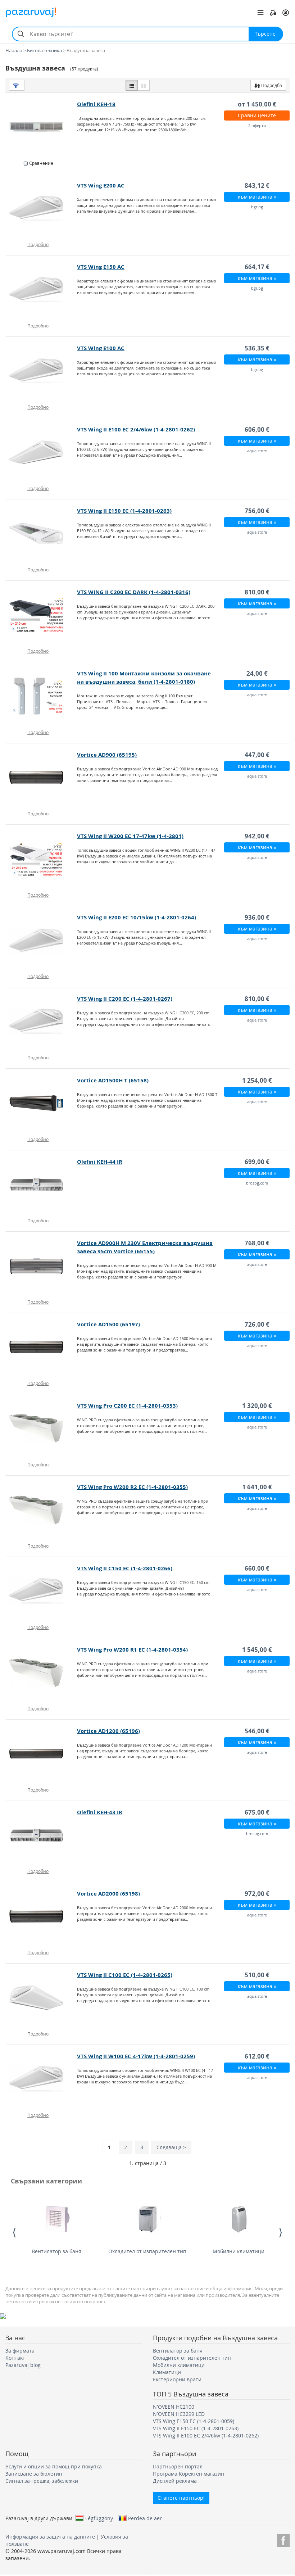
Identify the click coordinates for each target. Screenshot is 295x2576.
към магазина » (257, 197)
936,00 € (257, 917)
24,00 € (257, 673)
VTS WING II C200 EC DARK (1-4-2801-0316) (134, 592)
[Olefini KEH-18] (42, 127)
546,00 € (257, 1731)
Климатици (167, 2372)
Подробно (38, 244)
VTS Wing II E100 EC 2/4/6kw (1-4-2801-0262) (136, 429)
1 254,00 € (257, 1080)
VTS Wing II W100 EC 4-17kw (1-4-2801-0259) (136, 2056)
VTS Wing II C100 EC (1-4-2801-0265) (125, 1975)
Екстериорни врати (177, 2379)
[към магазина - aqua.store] (42, 452)
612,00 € (257, 2056)
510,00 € (257, 1975)
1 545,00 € (257, 1650)
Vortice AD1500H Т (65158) (113, 1080)
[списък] (132, 85)
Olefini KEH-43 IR (100, 1812)
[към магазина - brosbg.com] (42, 1185)
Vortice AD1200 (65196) (108, 1731)
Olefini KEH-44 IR (100, 1162)
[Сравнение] (273, 13)
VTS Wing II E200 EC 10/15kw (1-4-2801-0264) (137, 917)
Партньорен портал (178, 2466)
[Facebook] (283, 2539)
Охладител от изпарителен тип (147, 2251)
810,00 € (257, 592)
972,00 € (257, 1894)
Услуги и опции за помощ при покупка (54, 2466)
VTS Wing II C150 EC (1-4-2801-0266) (125, 1568)
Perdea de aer (145, 2518)
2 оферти (257, 125)
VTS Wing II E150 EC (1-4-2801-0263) (124, 511)
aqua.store (257, 451)
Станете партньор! (181, 2498)
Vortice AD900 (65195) (107, 755)
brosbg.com (257, 1183)
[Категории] (260, 13)
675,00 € (257, 1812)
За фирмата (20, 2351)
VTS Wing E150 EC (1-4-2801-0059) (194, 2421)
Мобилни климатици (239, 2251)
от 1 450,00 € (257, 104)
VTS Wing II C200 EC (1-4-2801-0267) (125, 999)
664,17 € (257, 267)
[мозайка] (144, 85)
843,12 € (257, 185)
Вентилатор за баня (56, 2251)
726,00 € (257, 1324)
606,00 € (257, 429)
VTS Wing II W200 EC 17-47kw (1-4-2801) (130, 836)
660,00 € (257, 1568)
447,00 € (257, 755)
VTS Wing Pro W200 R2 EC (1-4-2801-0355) (132, 1487)
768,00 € (257, 1243)
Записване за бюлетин (34, 2474)
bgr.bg (257, 207)
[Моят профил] (286, 13)
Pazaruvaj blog (23, 2365)
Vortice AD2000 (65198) (108, 1894)
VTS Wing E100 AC (101, 348)
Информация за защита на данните (50, 2537)
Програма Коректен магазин (189, 2474)
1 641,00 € (257, 1487)
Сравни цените (257, 115)
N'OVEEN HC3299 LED (179, 2414)
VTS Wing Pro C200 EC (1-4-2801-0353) (127, 1406)
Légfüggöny (99, 2518)
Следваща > (171, 2147)
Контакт (15, 2358)
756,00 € (257, 511)
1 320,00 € (257, 1406)
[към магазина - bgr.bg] (42, 208)
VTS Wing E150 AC (101, 267)
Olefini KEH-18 (96, 104)
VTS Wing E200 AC (101, 185)
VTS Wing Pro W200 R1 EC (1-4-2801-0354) (132, 1650)
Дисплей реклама (175, 2481)
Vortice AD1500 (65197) (108, 1324)
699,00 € (257, 1162)
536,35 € (257, 348)
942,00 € (257, 836)
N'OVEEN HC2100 (174, 2407)
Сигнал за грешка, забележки (42, 2481)
